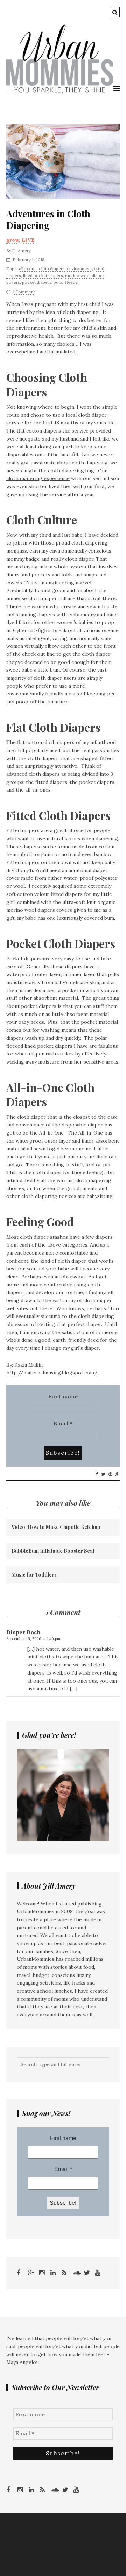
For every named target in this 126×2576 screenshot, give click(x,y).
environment (79, 269)
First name (63, 1396)
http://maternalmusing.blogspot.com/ (52, 1373)
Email (63, 1423)
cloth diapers (52, 269)
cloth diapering (89, 543)
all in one (28, 269)
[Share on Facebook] (97, 1474)
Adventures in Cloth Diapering (48, 220)
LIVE (28, 240)
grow (13, 240)
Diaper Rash (23, 1632)
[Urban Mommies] (60, 91)
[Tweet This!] (103, 1474)
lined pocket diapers (43, 276)
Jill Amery (22, 250)
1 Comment (24, 292)
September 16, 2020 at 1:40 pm (33, 1639)
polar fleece (66, 282)
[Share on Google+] (118, 1474)
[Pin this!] (110, 1474)
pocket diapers (37, 282)
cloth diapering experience (38, 478)
